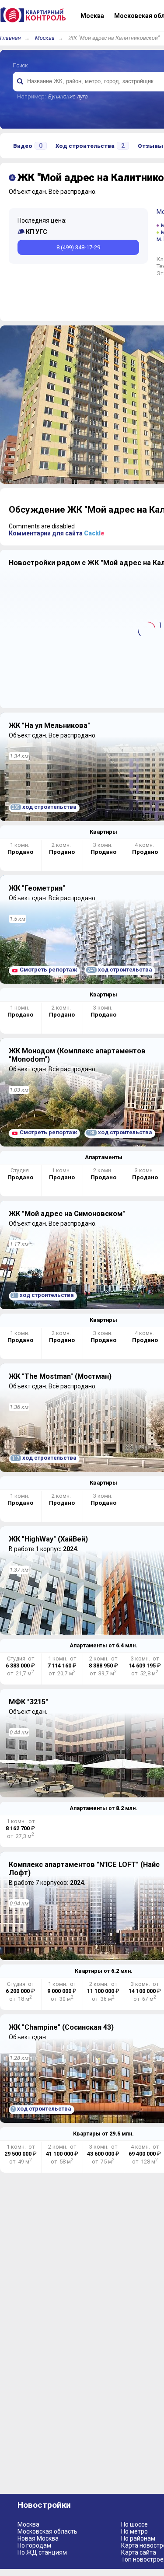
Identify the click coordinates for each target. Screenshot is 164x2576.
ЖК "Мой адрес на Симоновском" (67, 1214)
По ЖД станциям (42, 2552)
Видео (28, 146)
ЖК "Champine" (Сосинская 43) (61, 2027)
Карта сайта (139, 2552)
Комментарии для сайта (57, 533)
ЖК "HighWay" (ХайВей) (48, 1539)
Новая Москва (38, 2538)
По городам (34, 2545)
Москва (45, 38)
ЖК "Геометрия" (37, 888)
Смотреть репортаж (48, 970)
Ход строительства (90, 146)
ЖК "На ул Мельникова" (49, 725)
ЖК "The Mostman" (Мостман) (60, 1376)
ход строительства (44, 807)
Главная (10, 38)
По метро (134, 2531)
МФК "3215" (28, 1702)
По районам (138, 2538)
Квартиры (103, 832)
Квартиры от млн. (104, 1971)
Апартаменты (104, 1157)
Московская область (47, 2531)
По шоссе (134, 2524)
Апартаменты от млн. (103, 1645)
